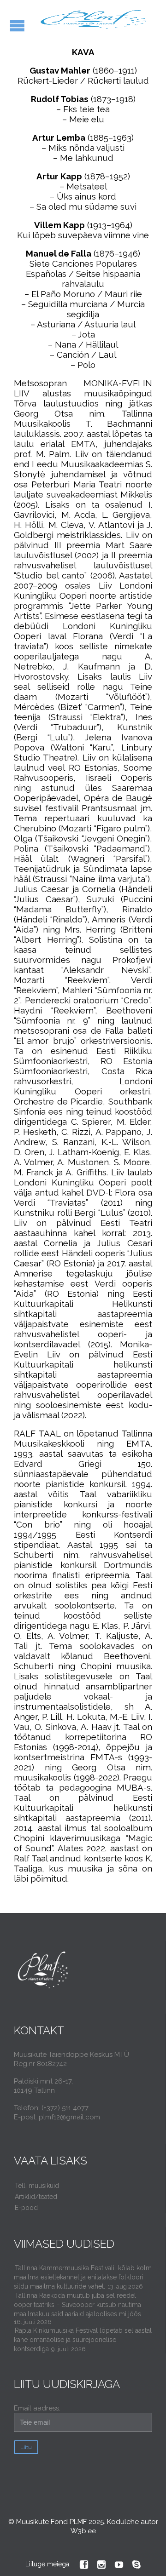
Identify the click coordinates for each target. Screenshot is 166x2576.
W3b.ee (83, 2531)
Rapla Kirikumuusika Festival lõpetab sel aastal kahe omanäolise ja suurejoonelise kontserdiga (83, 2340)
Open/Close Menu (17, 26)
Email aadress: (37, 2408)
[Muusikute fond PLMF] (95, 20)
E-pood (26, 2208)
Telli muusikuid (37, 2186)
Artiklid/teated (36, 2197)
